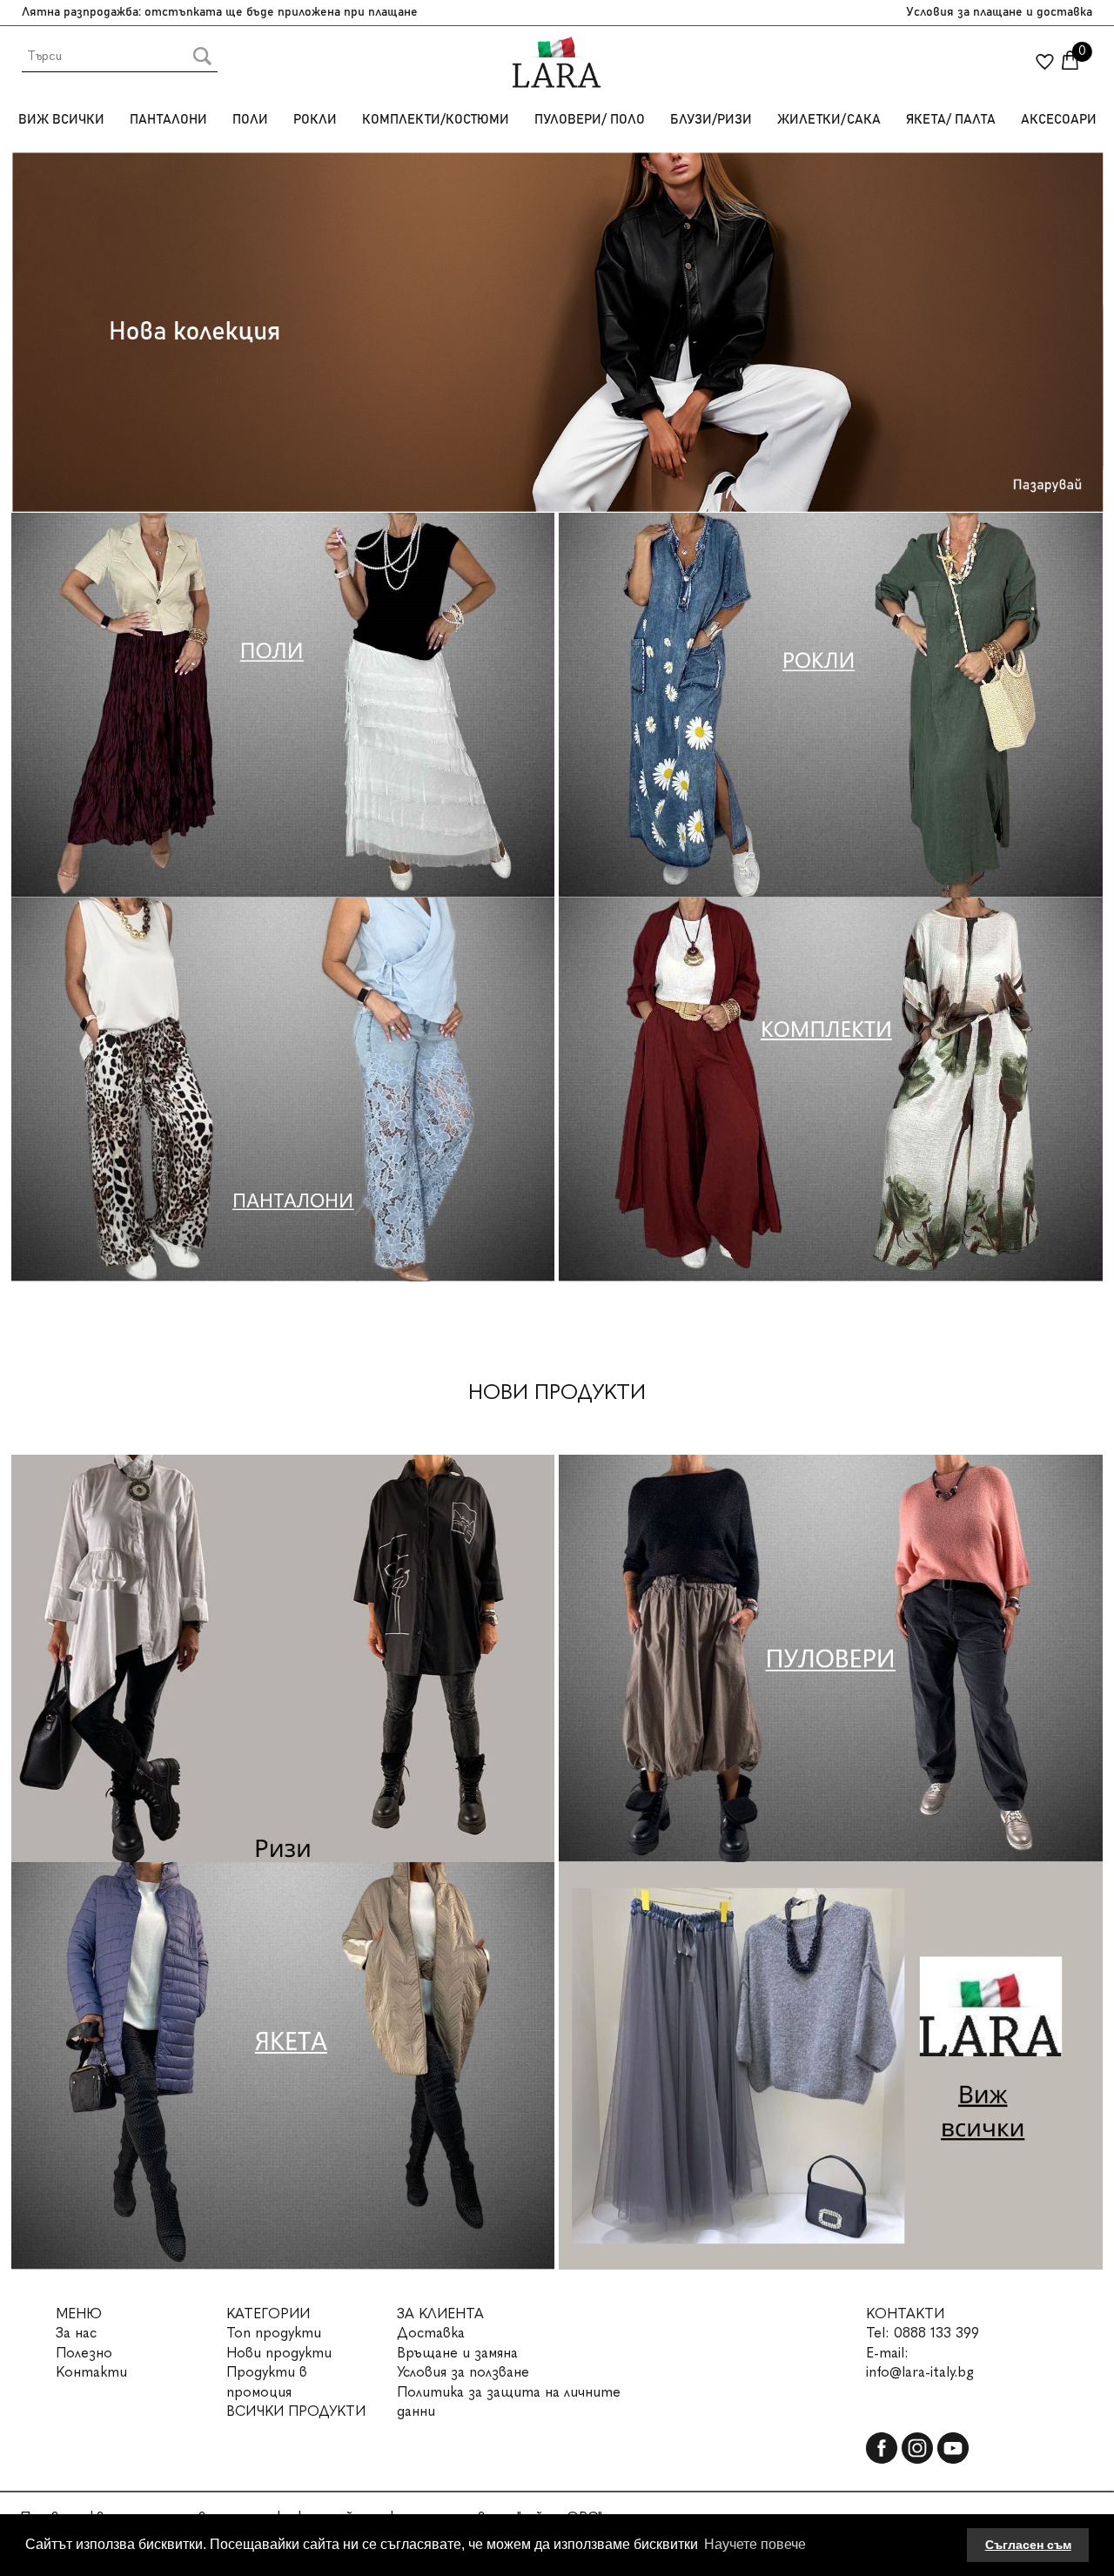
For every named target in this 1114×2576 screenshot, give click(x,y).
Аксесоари (1059, 120)
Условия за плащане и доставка (999, 12)
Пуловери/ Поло (590, 120)
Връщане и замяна (457, 2353)
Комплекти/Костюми (436, 120)
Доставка (431, 2333)
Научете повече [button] (755, 2544)
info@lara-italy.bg (920, 2372)
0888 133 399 (936, 2333)
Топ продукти (274, 2333)
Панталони (168, 120)
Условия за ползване (463, 2372)
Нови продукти (279, 2353)
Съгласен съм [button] (1028, 2545)
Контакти (91, 2372)
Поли (250, 120)
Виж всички (61, 120)
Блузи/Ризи (711, 120)
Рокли (315, 120)
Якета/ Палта (951, 120)
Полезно (84, 2353)
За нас (76, 2333)
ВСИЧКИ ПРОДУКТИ (296, 2411)
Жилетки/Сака (829, 120)
